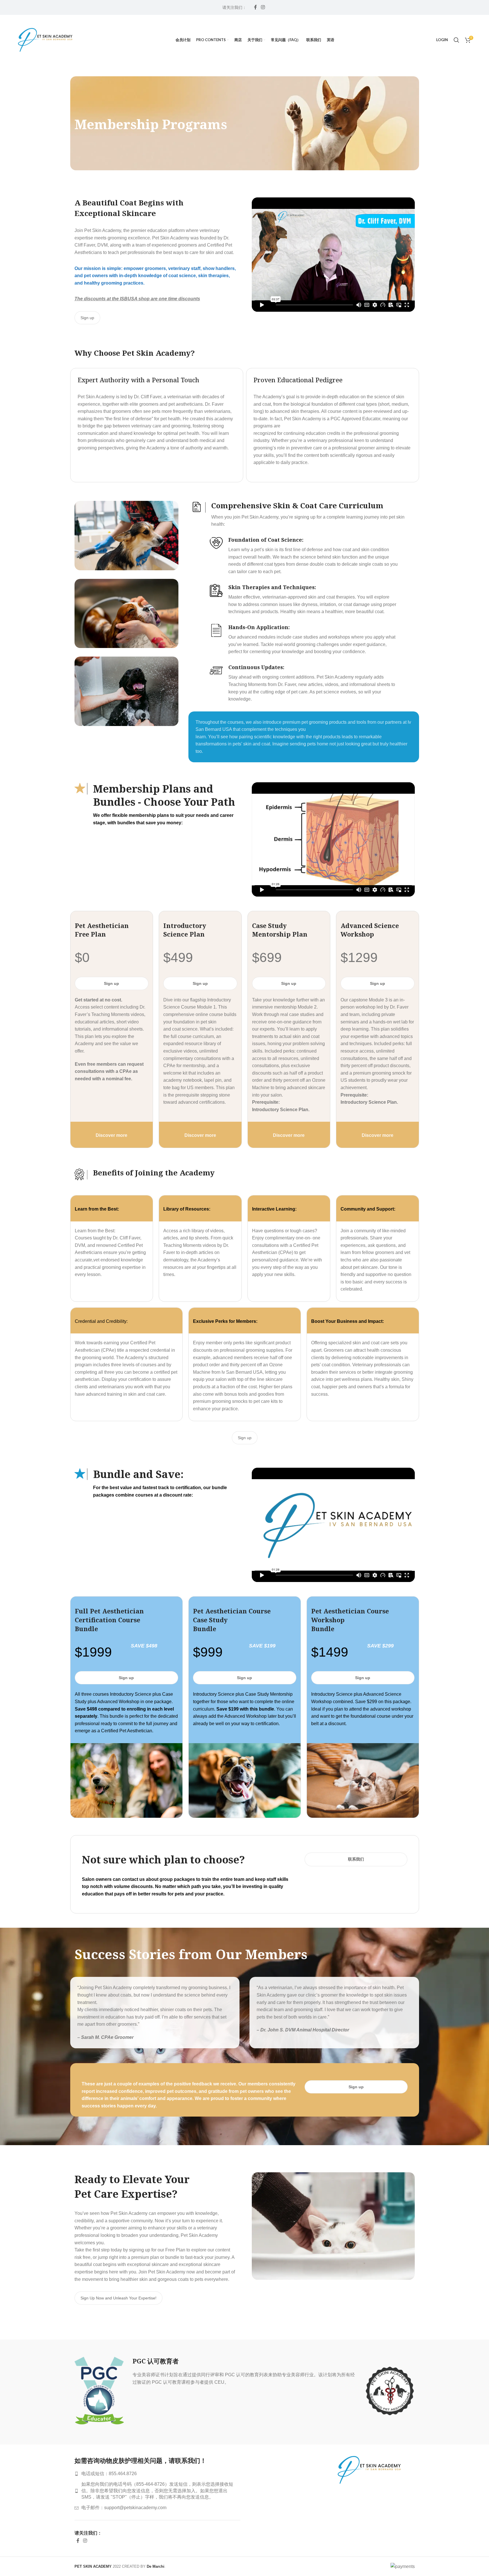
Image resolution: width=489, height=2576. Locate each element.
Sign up (87, 318)
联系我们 (356, 1859)
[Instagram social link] (263, 7)
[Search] (456, 40)
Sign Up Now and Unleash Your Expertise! (118, 2298)
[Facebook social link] (255, 7)
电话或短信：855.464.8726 (109, 2474)
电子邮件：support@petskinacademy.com (124, 2508)
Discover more (111, 1135)
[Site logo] (45, 40)
